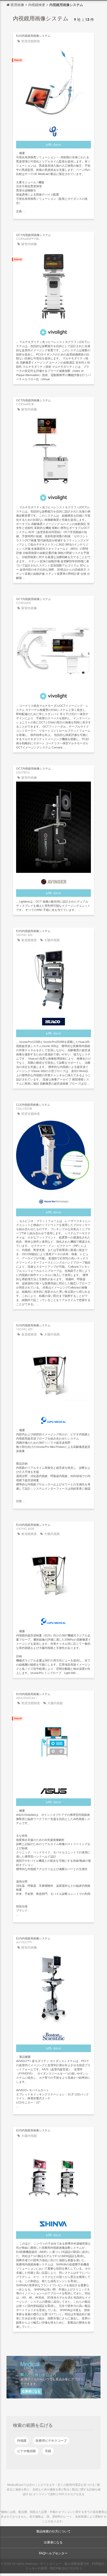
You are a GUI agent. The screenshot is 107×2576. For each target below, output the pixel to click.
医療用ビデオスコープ (51, 2441)
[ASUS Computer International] (53, 1790)
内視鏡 (22, 2441)
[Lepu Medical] (53, 1419)
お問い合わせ (53, 145)
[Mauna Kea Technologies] (53, 1200)
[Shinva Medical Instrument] (53, 2223)
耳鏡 (48, 2451)
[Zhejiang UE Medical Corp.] (53, 130)
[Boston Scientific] (53, 2035)
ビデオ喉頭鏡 (26, 2451)
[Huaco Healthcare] (53, 1020)
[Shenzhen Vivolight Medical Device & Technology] (53, 331)
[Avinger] (53, 881)
